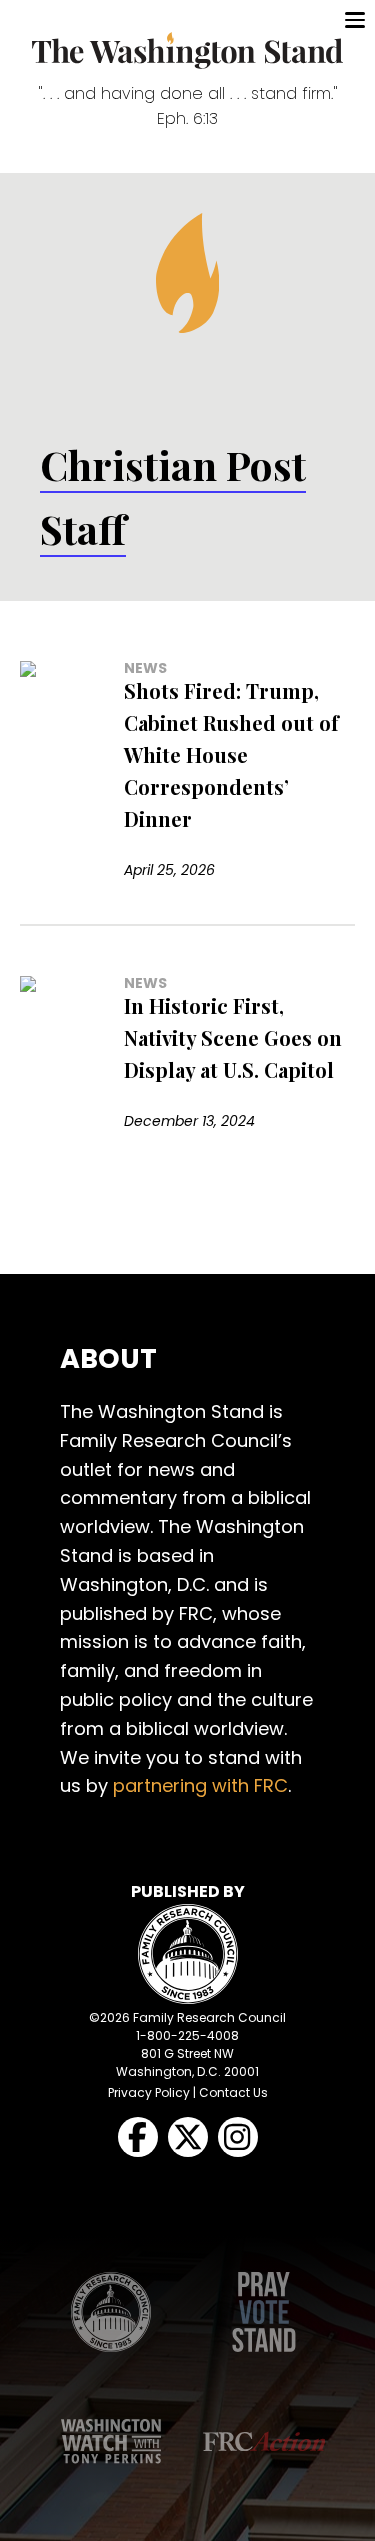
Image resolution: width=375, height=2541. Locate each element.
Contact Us (233, 2092)
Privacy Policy (149, 2092)
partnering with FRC (200, 1785)
